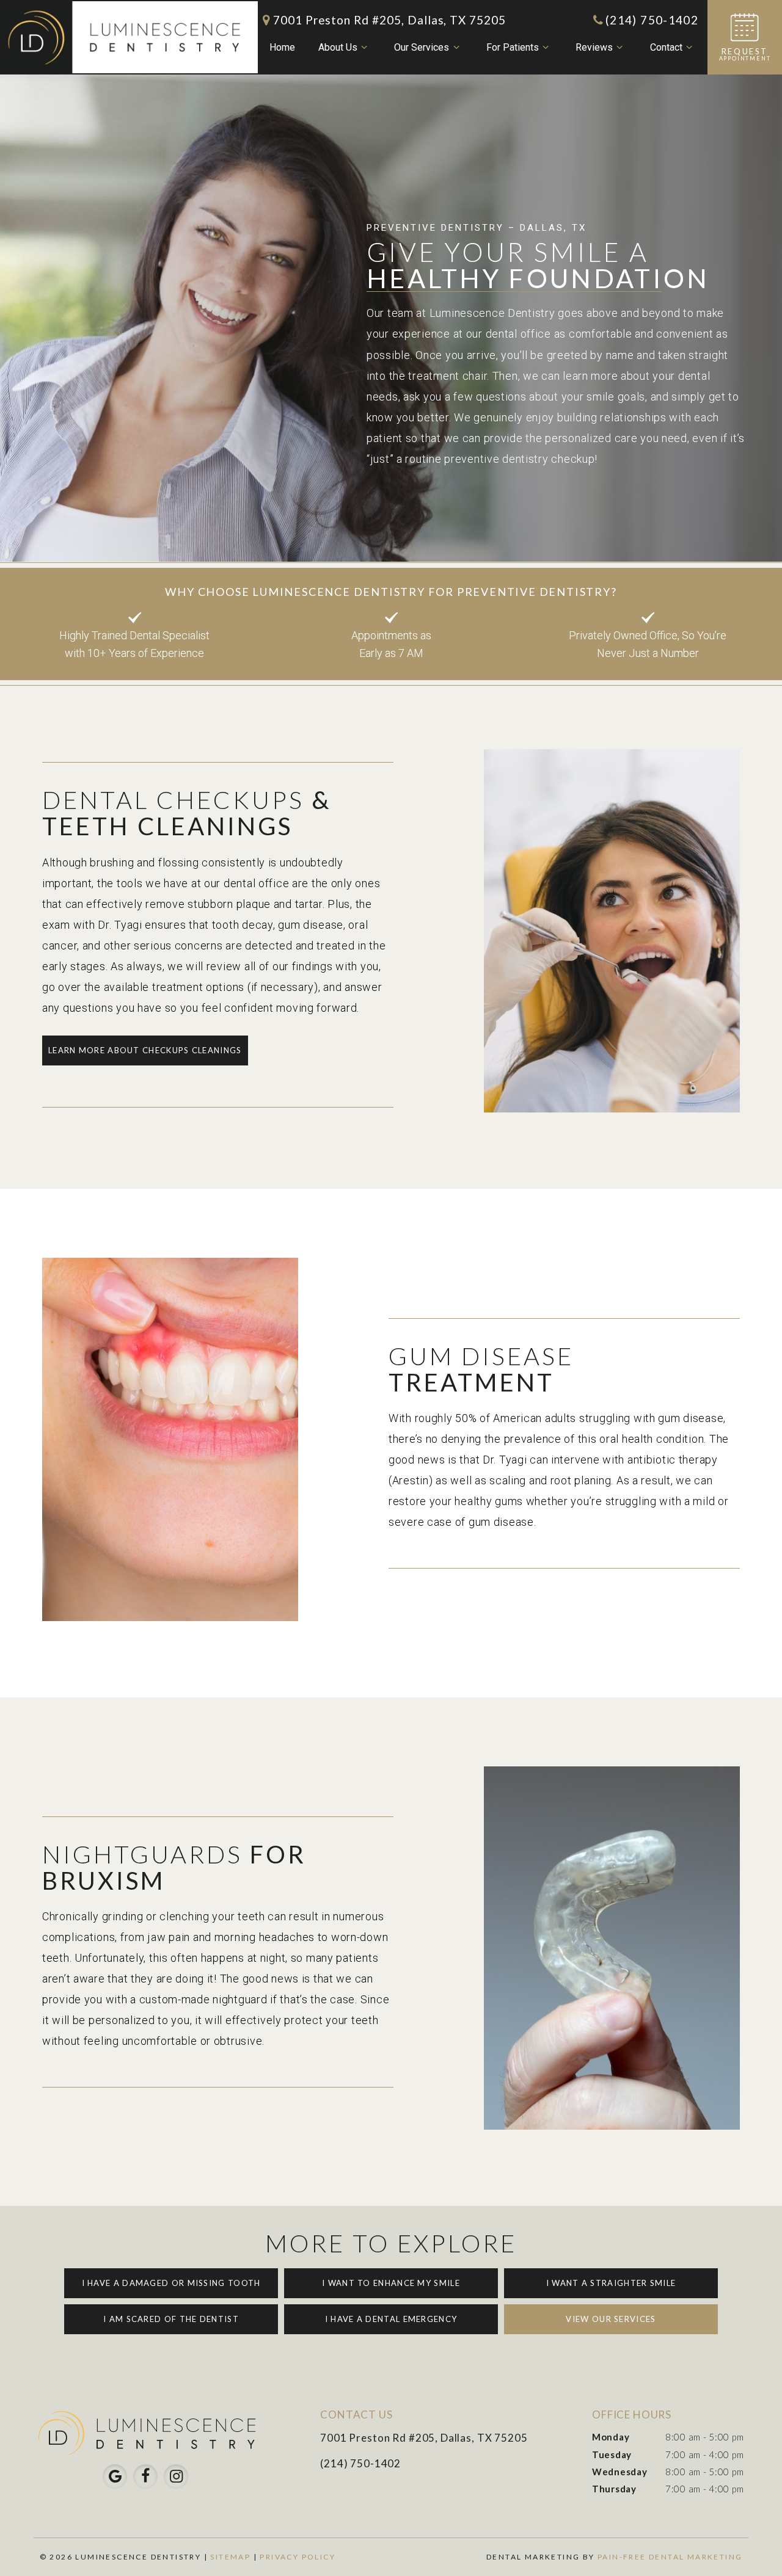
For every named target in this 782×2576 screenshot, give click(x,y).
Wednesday (619, 2472)
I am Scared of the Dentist (171, 2319)
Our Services (422, 47)
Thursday (614, 2489)
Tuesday (612, 2454)
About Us (338, 47)
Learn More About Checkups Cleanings (145, 1050)
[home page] (129, 37)
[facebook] (145, 2476)
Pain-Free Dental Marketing (670, 2557)
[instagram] (176, 2476)
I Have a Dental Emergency (391, 2319)
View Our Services (611, 2319)
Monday (611, 2437)
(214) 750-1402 (652, 20)
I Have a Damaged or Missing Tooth (171, 2283)
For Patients (513, 47)
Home (282, 47)
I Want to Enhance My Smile (391, 2283)
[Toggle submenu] (364, 48)
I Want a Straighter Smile (611, 2283)
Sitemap (230, 2557)
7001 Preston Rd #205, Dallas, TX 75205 (389, 20)
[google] (115, 2476)
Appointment (745, 54)
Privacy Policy (298, 2557)
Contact (666, 47)
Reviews (594, 47)
